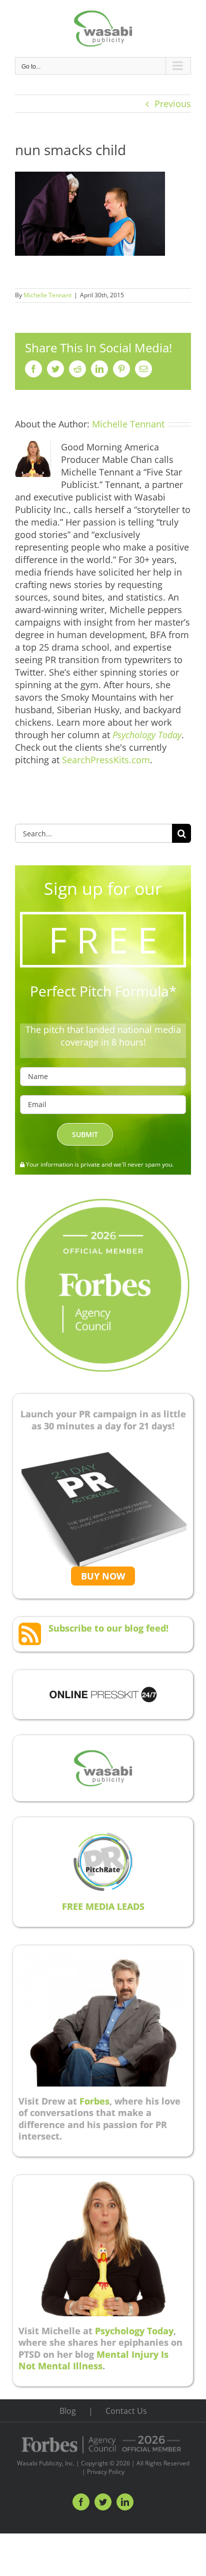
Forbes (94, 2101)
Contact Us (126, 2411)
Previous (173, 104)
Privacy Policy (106, 2472)
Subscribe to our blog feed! (108, 1628)
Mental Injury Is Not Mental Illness (93, 2360)
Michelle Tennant (47, 295)
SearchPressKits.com (106, 760)
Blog (68, 2411)
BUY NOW (103, 1576)
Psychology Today (134, 2331)
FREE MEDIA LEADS (103, 1906)
